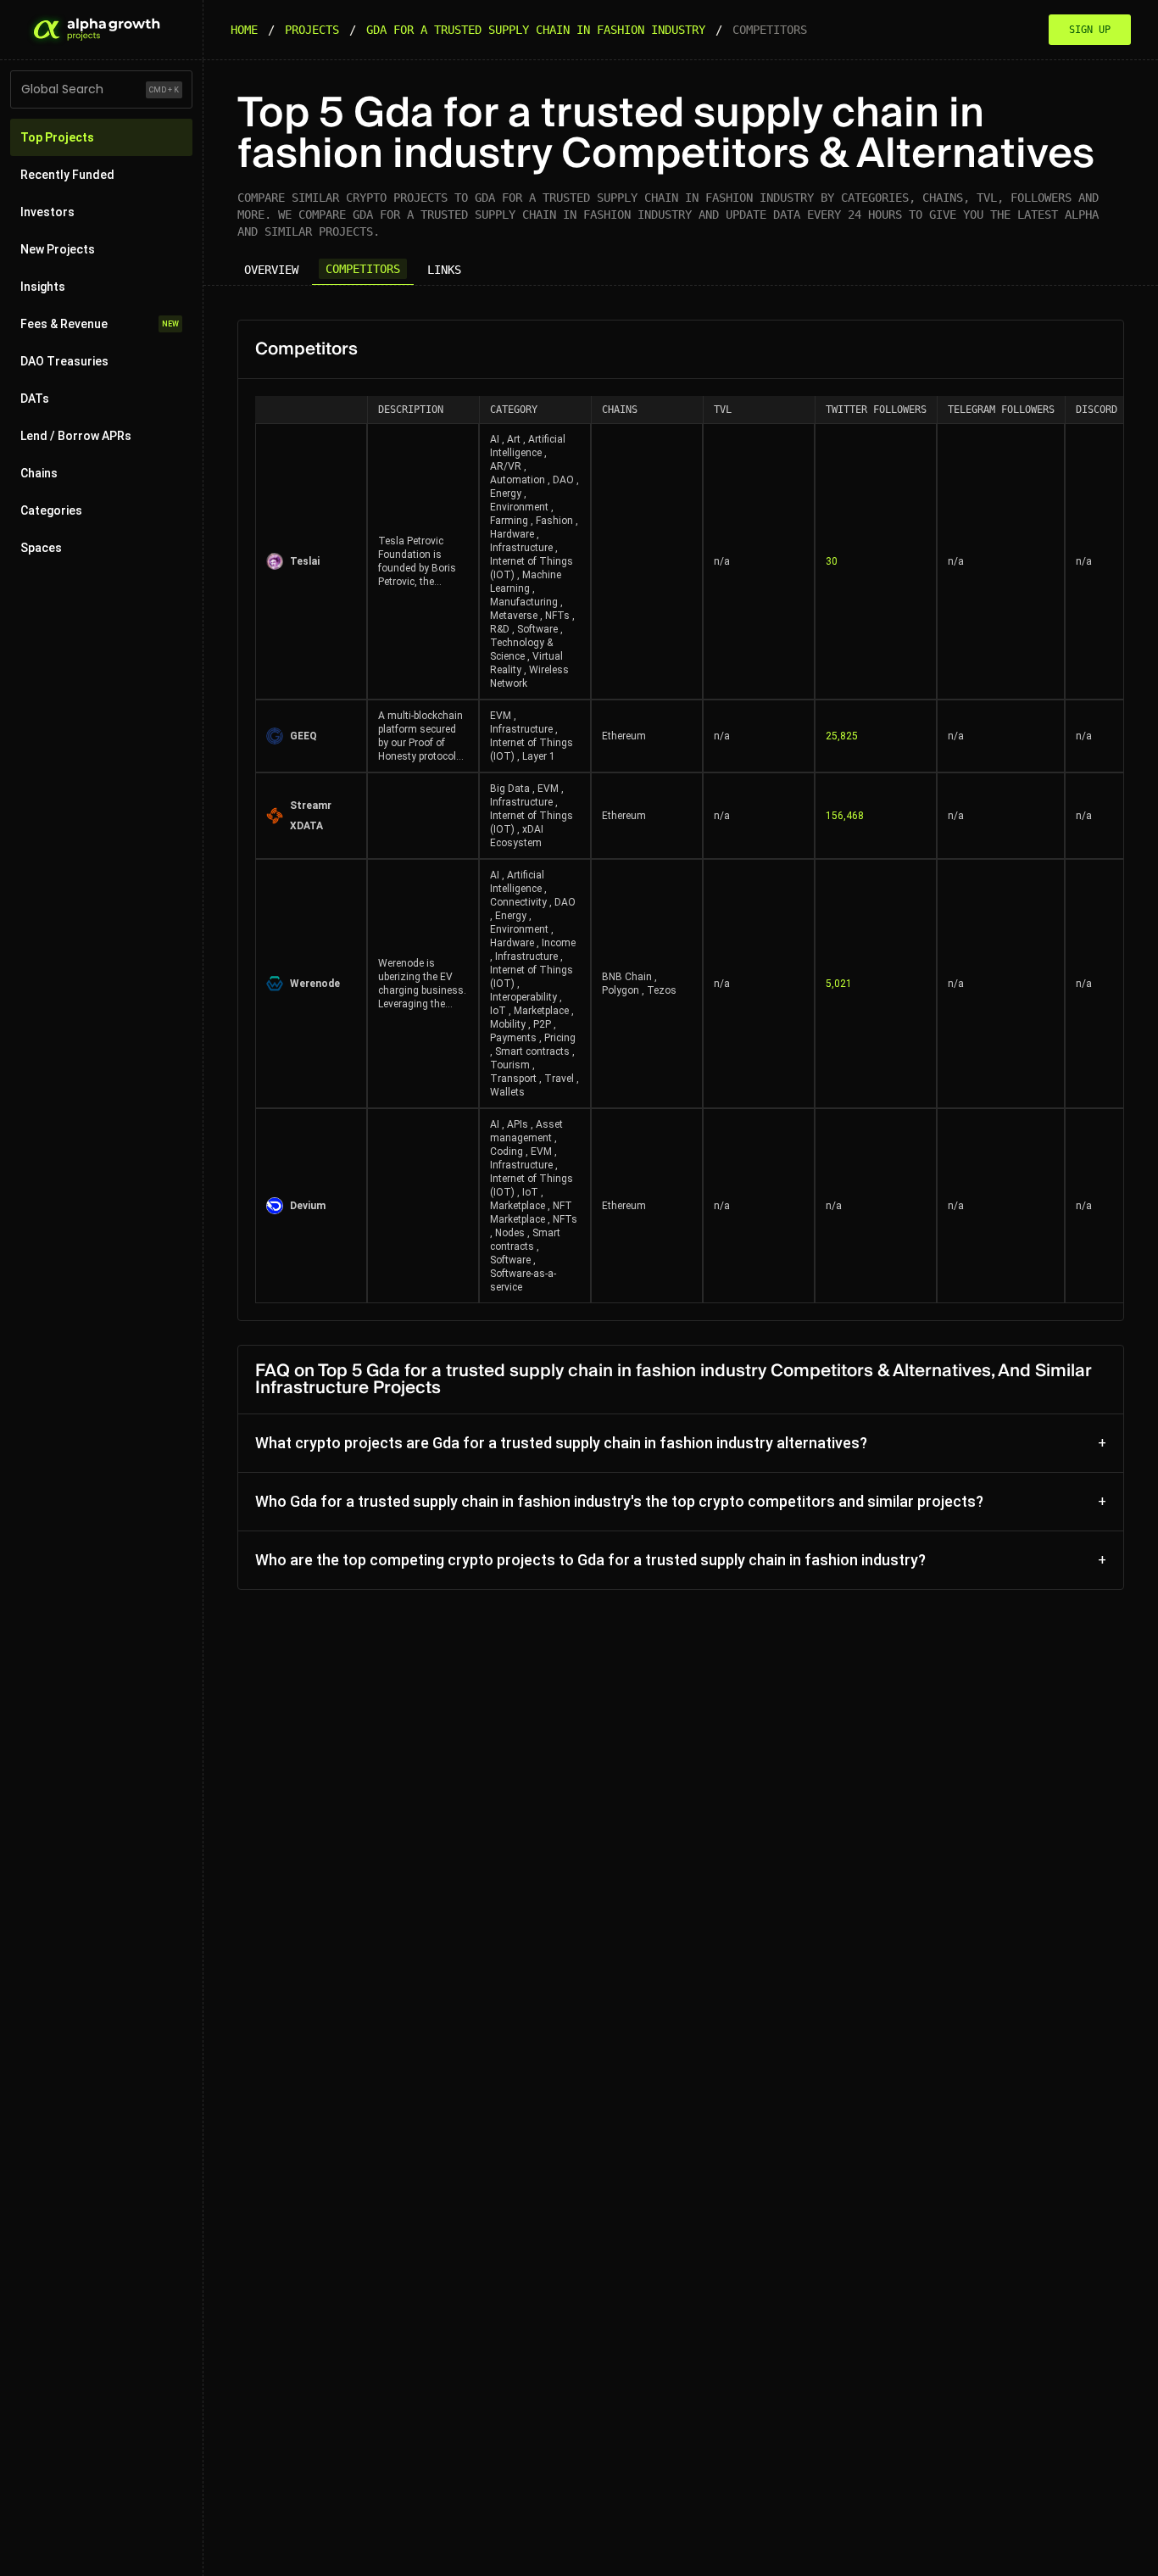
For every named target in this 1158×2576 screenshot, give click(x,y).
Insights (43, 287)
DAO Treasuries (64, 361)
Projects (312, 30)
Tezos (662, 990)
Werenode (315, 984)
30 (832, 561)
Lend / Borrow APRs (76, 436)
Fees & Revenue (100, 324)
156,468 (845, 816)
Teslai (305, 561)
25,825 (842, 736)
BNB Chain (627, 977)
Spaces (41, 548)
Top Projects (57, 137)
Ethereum (624, 736)
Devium (308, 1206)
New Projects (58, 249)
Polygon (621, 990)
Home (244, 30)
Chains (39, 473)
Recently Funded (67, 175)
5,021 (839, 984)
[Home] (95, 30)
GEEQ (303, 736)
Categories (51, 510)
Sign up (1090, 30)
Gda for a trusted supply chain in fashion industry (536, 30)
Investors (47, 212)
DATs (35, 399)
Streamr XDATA (311, 816)
